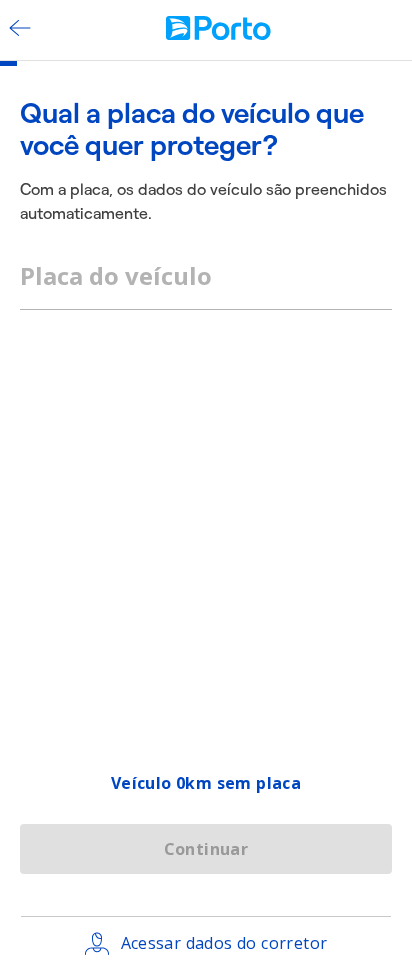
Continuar (206, 849)
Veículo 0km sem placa (206, 783)
